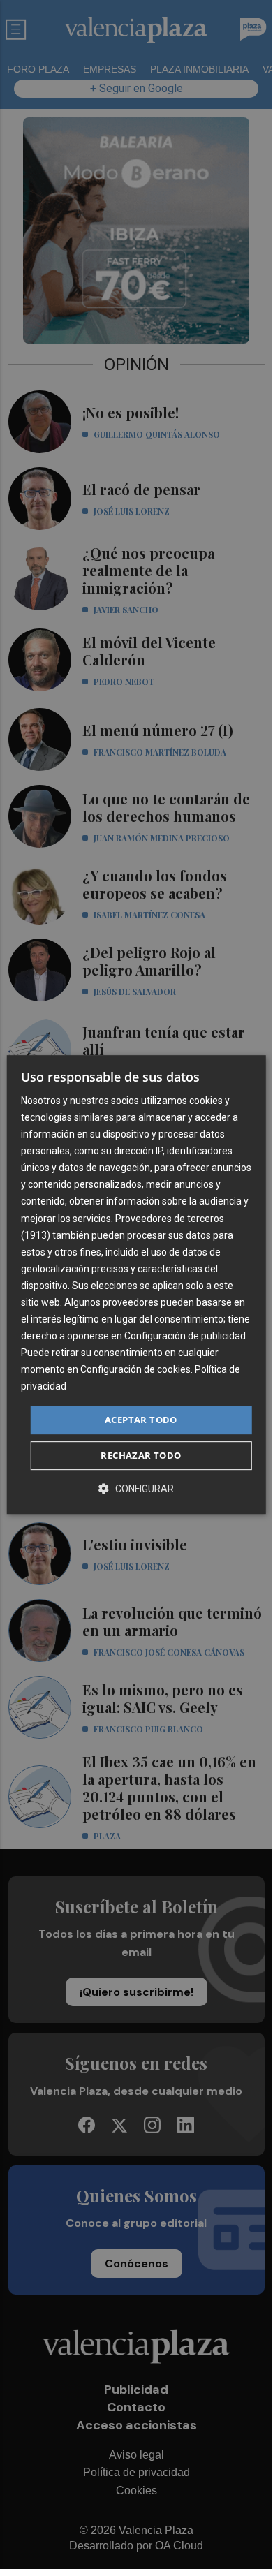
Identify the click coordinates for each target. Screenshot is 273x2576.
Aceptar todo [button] (141, 1420)
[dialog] (136, 1285)
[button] (136, 1488)
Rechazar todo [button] (141, 1455)
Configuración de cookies (135, 1370)
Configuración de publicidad (185, 1336)
